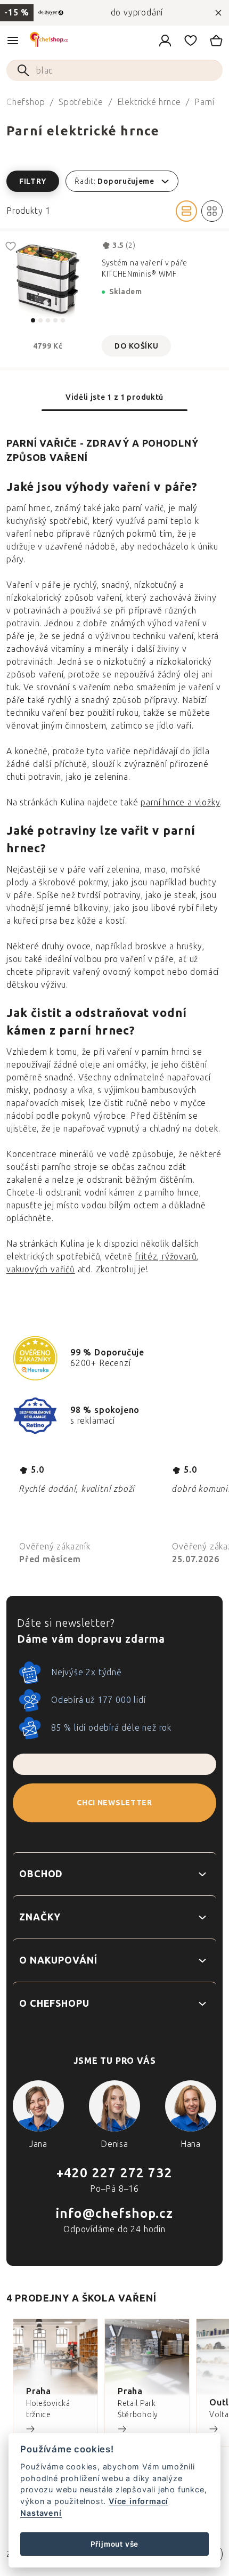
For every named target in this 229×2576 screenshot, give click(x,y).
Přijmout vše (115, 2544)
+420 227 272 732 (114, 2173)
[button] (114, 181)
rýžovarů (178, 1257)
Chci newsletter (114, 1803)
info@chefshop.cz (114, 2213)
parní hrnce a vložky (180, 802)
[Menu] (13, 41)
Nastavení (41, 2513)
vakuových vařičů (41, 1269)
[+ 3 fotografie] (48, 279)
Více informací (138, 2501)
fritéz (146, 1257)
